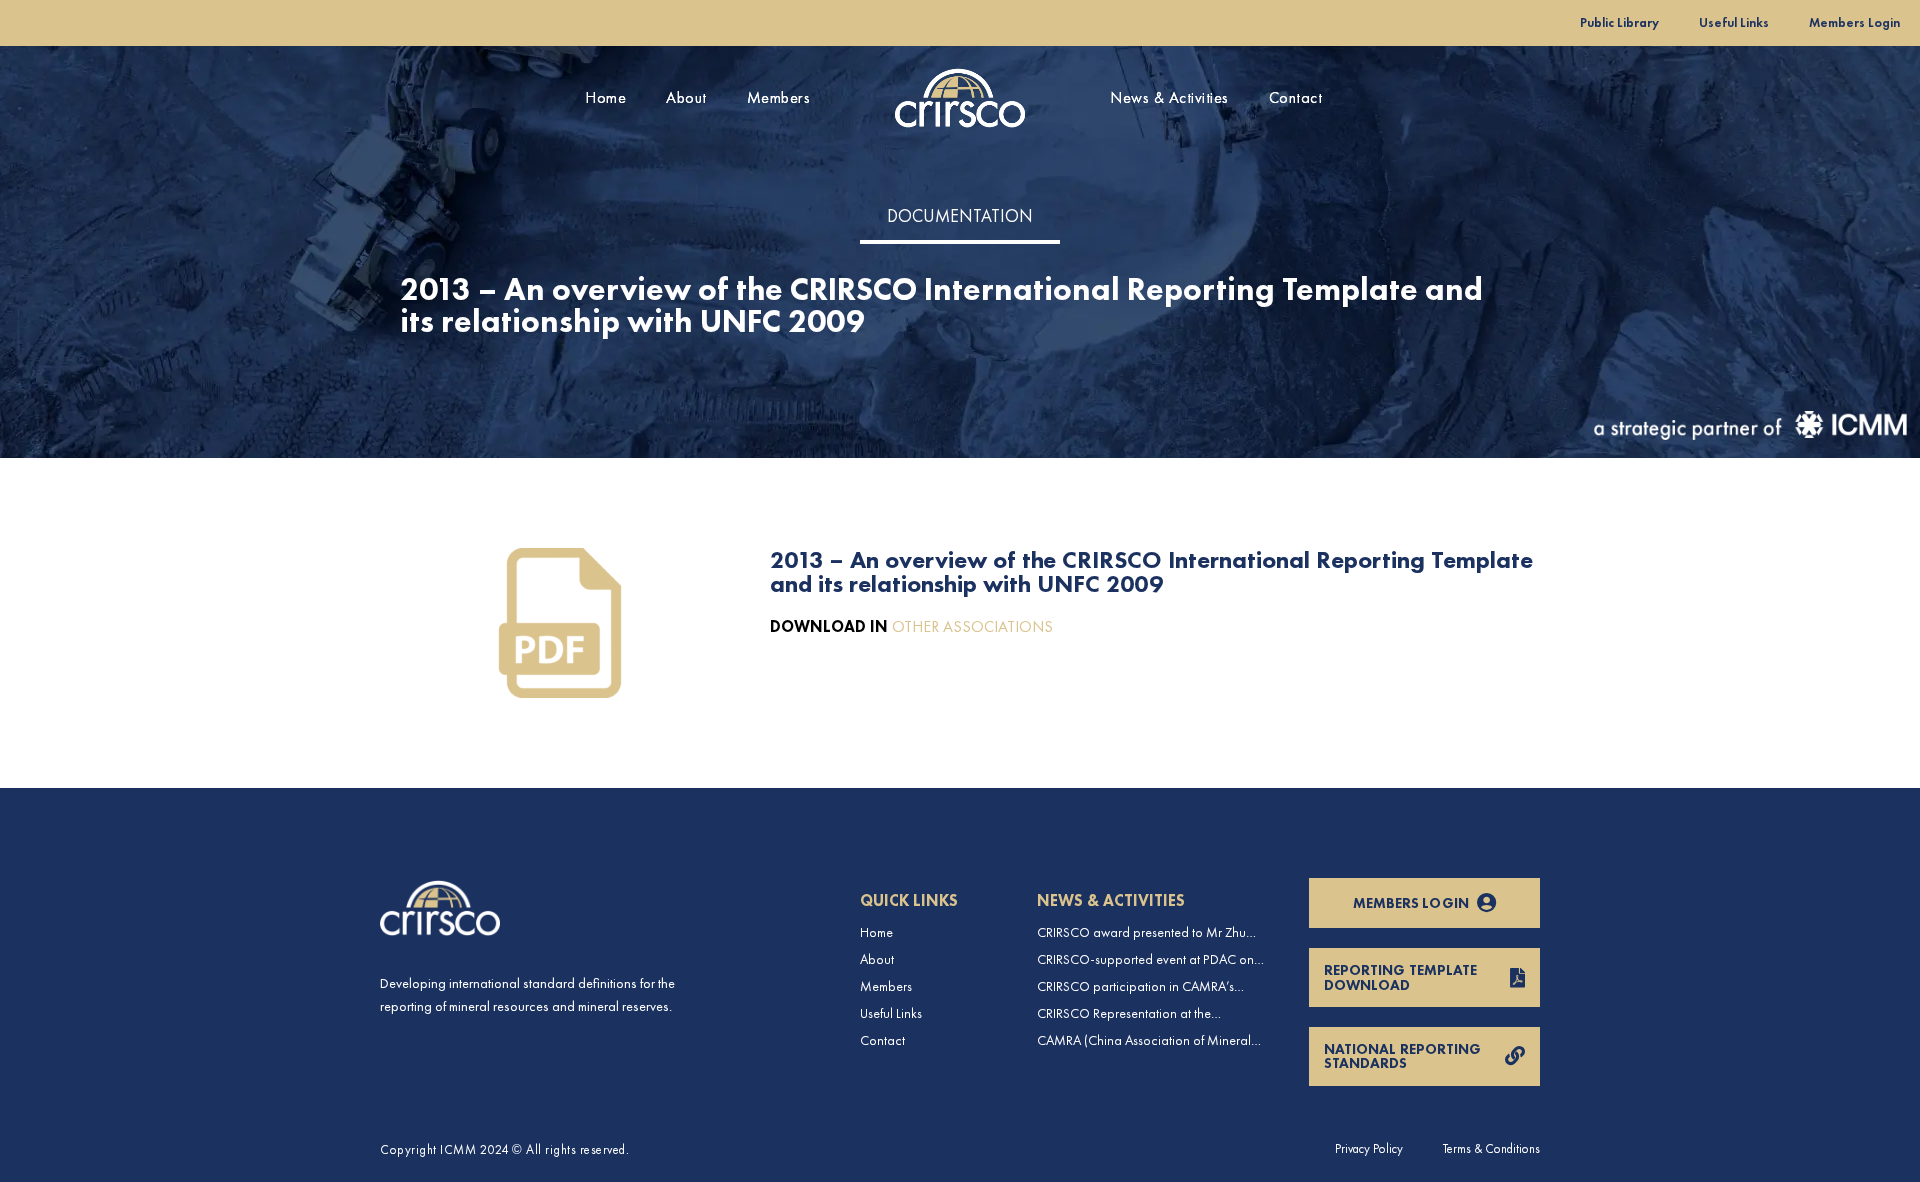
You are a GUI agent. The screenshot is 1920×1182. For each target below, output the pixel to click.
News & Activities (1169, 97)
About (686, 97)
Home (605, 97)
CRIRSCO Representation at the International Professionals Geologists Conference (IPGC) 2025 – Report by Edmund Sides (1142, 1013)
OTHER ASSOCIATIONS (972, 626)
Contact (1296, 97)
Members (779, 97)
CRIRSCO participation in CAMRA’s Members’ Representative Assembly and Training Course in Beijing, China (1147, 986)
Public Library (1619, 22)
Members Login (1854, 22)
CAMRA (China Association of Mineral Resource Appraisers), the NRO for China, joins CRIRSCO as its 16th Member (1152, 1040)
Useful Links (1734, 22)
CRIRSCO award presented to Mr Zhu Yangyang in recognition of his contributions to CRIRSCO (1141, 932)
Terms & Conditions (1491, 1148)
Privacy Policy (1369, 1148)
